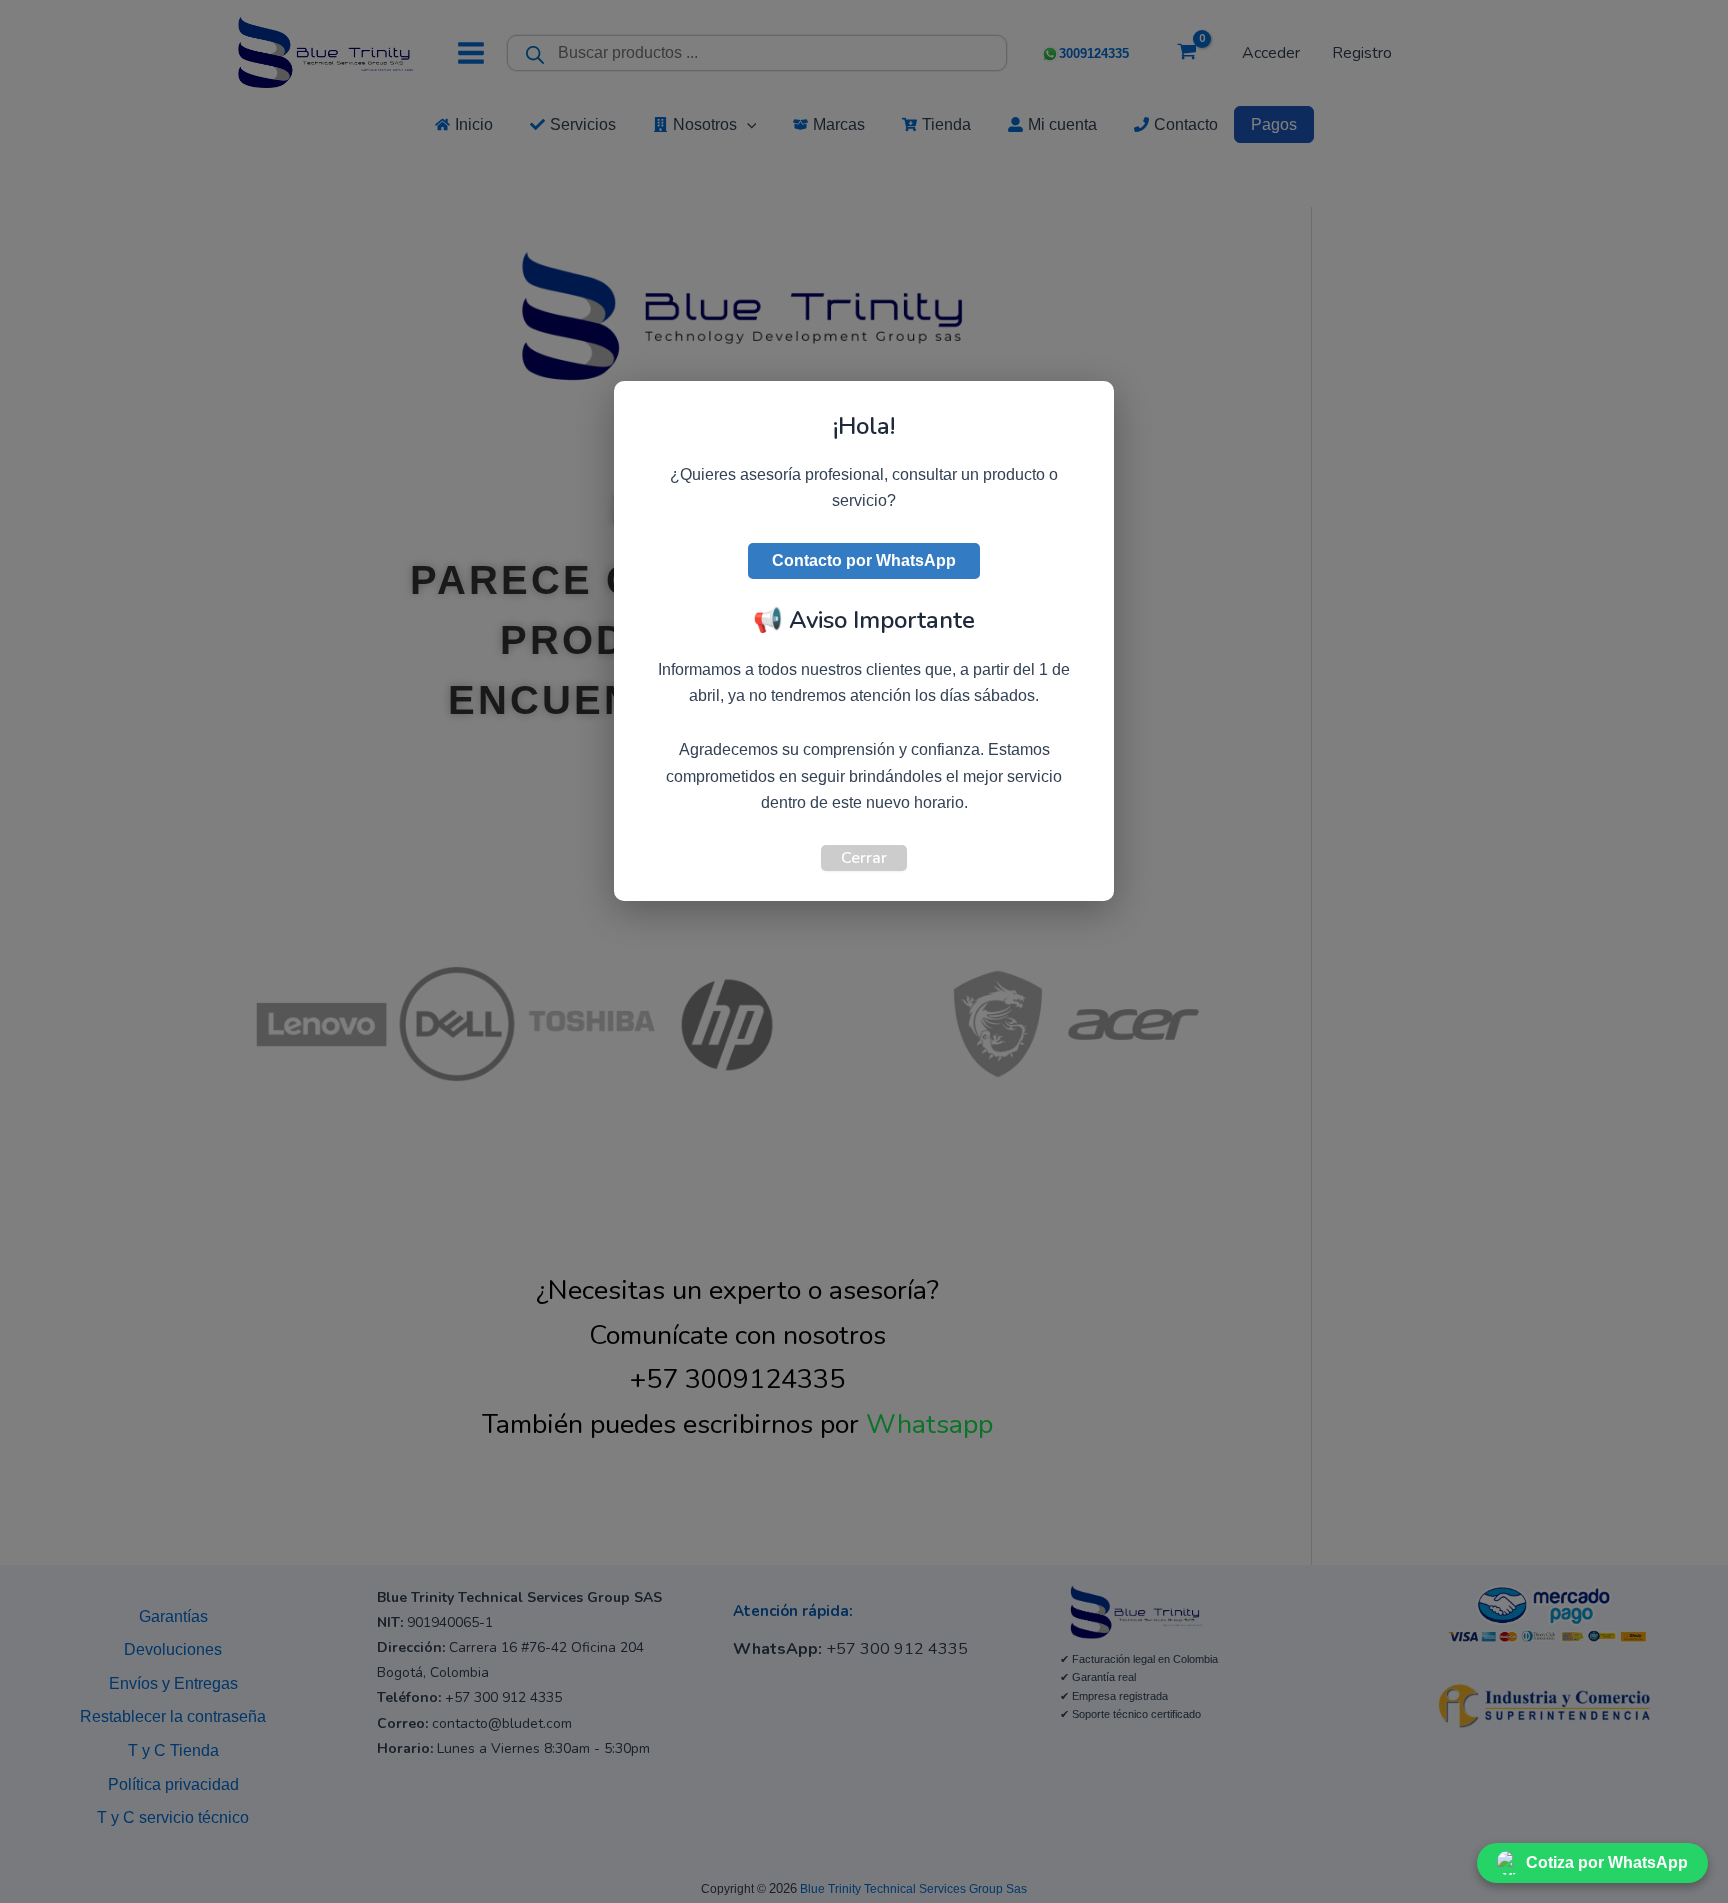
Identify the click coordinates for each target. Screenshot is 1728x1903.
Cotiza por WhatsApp (1607, 1862)
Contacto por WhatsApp (864, 560)
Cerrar (864, 858)
